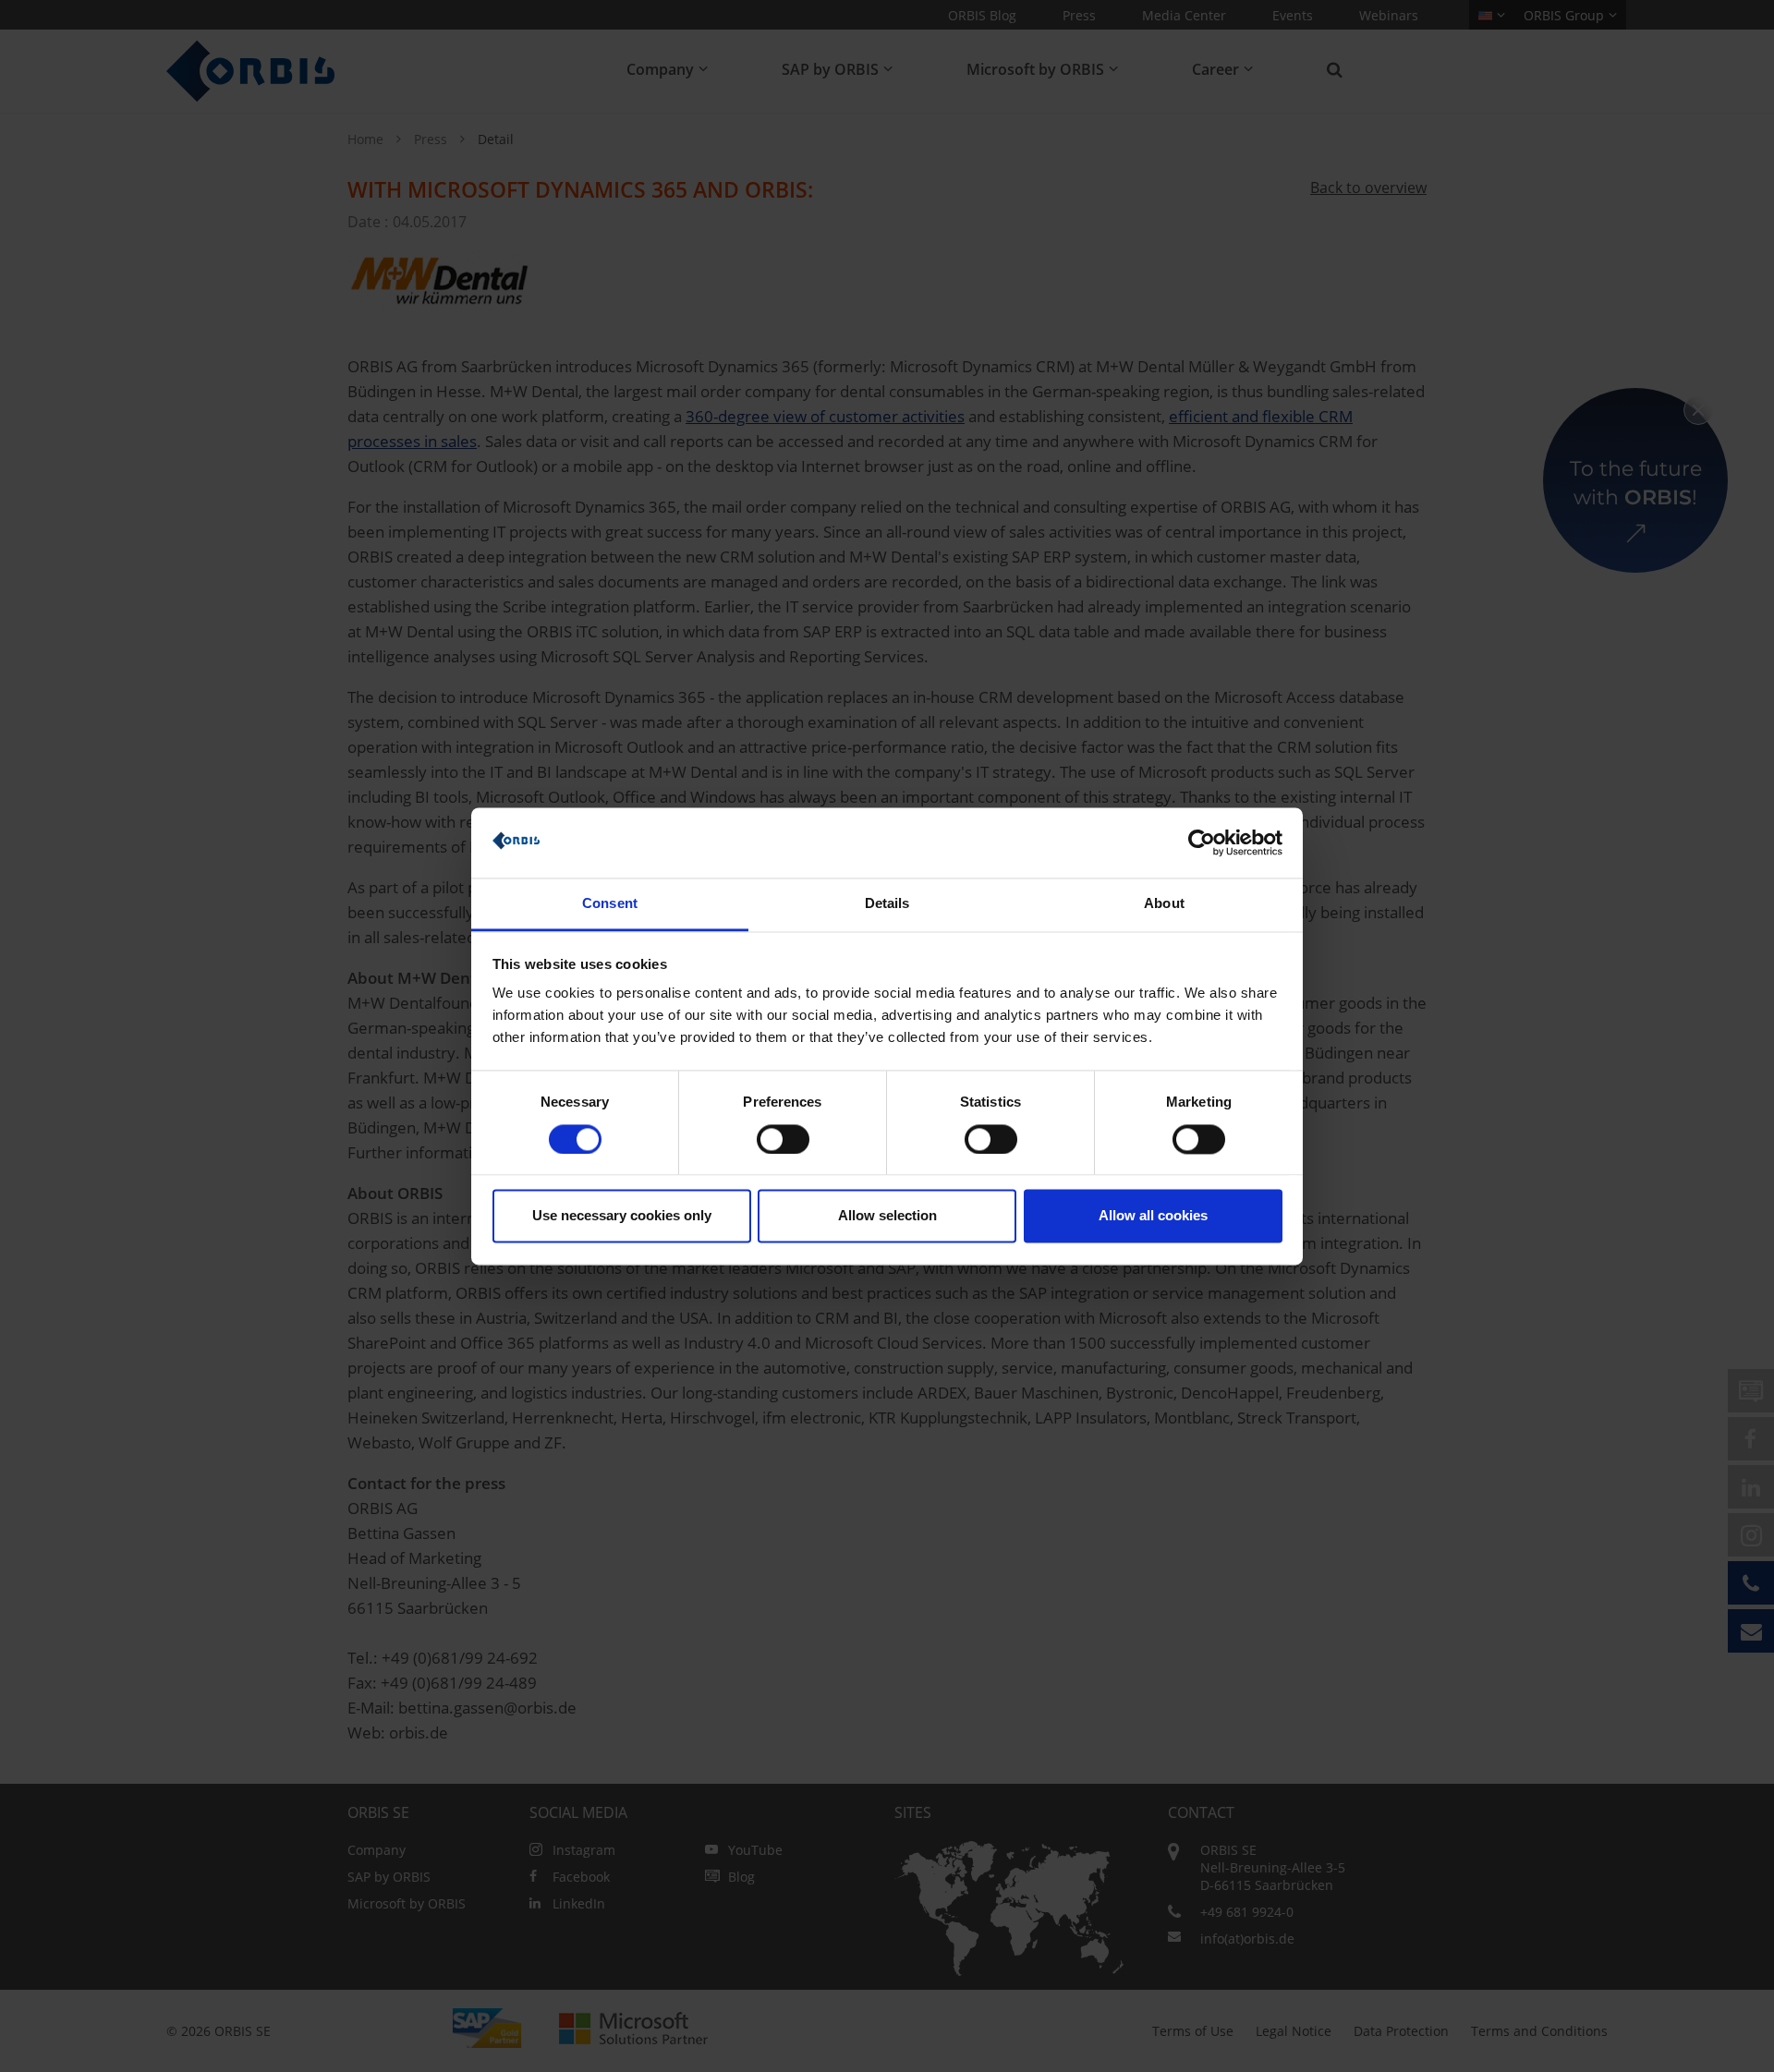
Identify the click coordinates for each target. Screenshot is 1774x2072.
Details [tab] (887, 904)
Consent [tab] (610, 904)
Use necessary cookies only (622, 1216)
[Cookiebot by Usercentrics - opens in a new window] (1202, 842)
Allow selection (887, 1216)
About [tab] (1164, 904)
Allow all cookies (1153, 1216)
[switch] (783, 1139)
